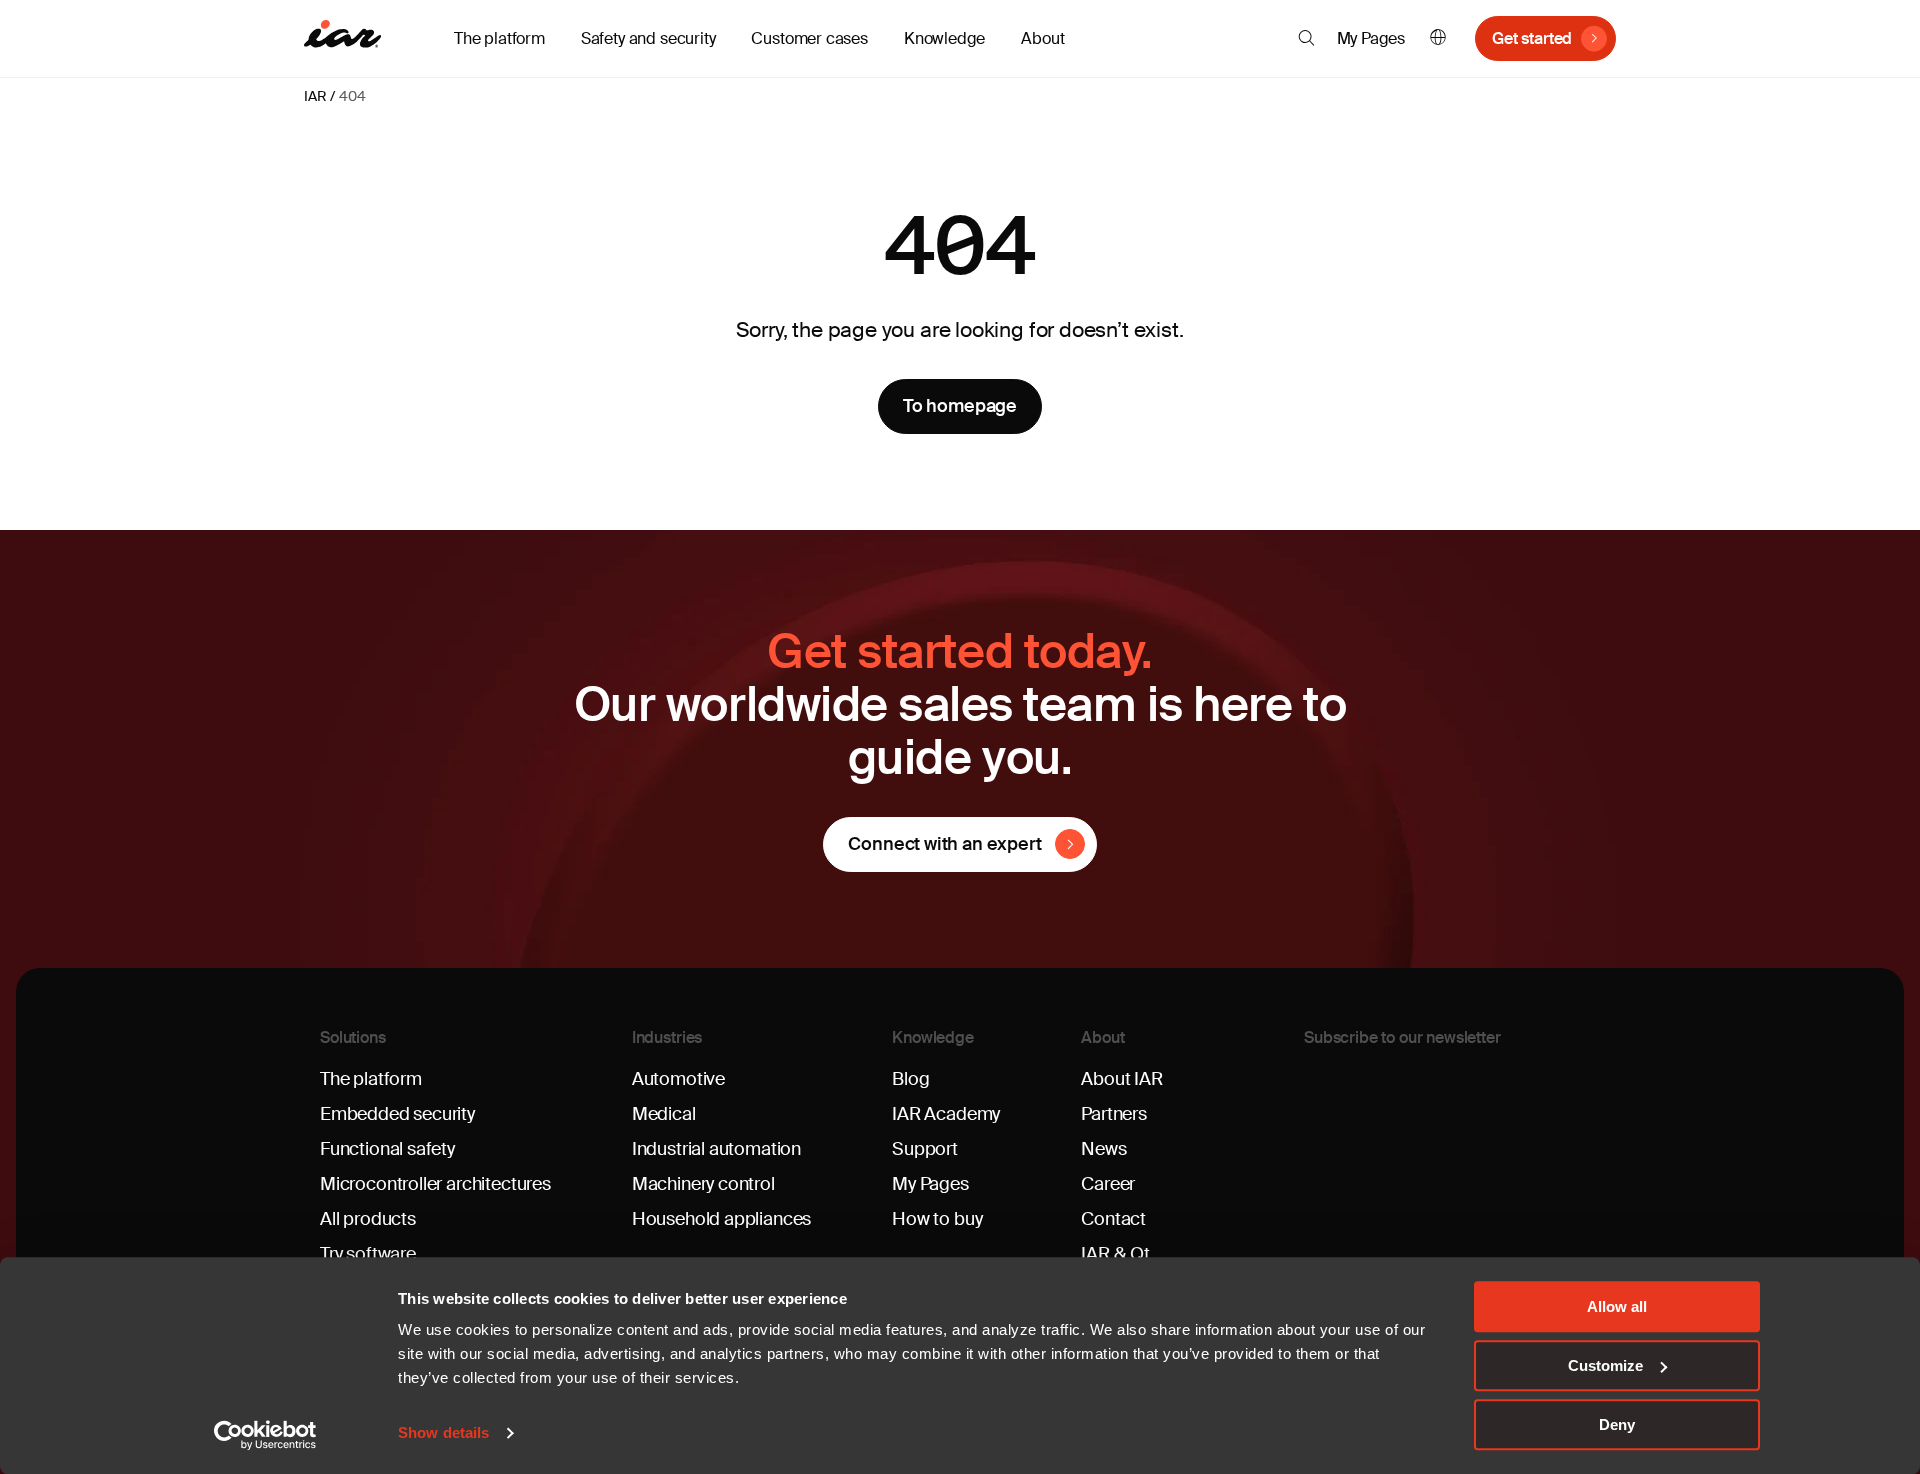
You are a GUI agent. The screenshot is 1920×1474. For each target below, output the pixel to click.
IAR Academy (946, 1114)
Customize (1605, 1365)
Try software (368, 1254)
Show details (443, 1433)
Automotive (678, 1079)
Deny (1617, 1424)
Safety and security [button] (648, 38)
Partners (1114, 1114)
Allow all (1617, 1306)
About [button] (1042, 38)
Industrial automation (716, 1149)
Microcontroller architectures (435, 1184)
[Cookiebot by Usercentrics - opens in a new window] (265, 1435)
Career (1108, 1184)
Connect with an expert (944, 844)
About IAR (1121, 1079)
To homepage (960, 406)
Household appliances (721, 1219)
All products (368, 1219)
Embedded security (397, 1114)
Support (925, 1149)
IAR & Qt (1115, 1254)
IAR (315, 96)
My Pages (1371, 38)
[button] (1306, 38)
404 (352, 96)
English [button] (1438, 38)
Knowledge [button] (944, 38)
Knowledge (933, 1037)
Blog (910, 1079)
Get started (1532, 38)
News (1103, 1149)
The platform (371, 1079)
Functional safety (387, 1149)
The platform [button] (499, 38)
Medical (664, 1114)
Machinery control (703, 1184)
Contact (1113, 1219)
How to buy (937, 1219)
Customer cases (809, 38)
